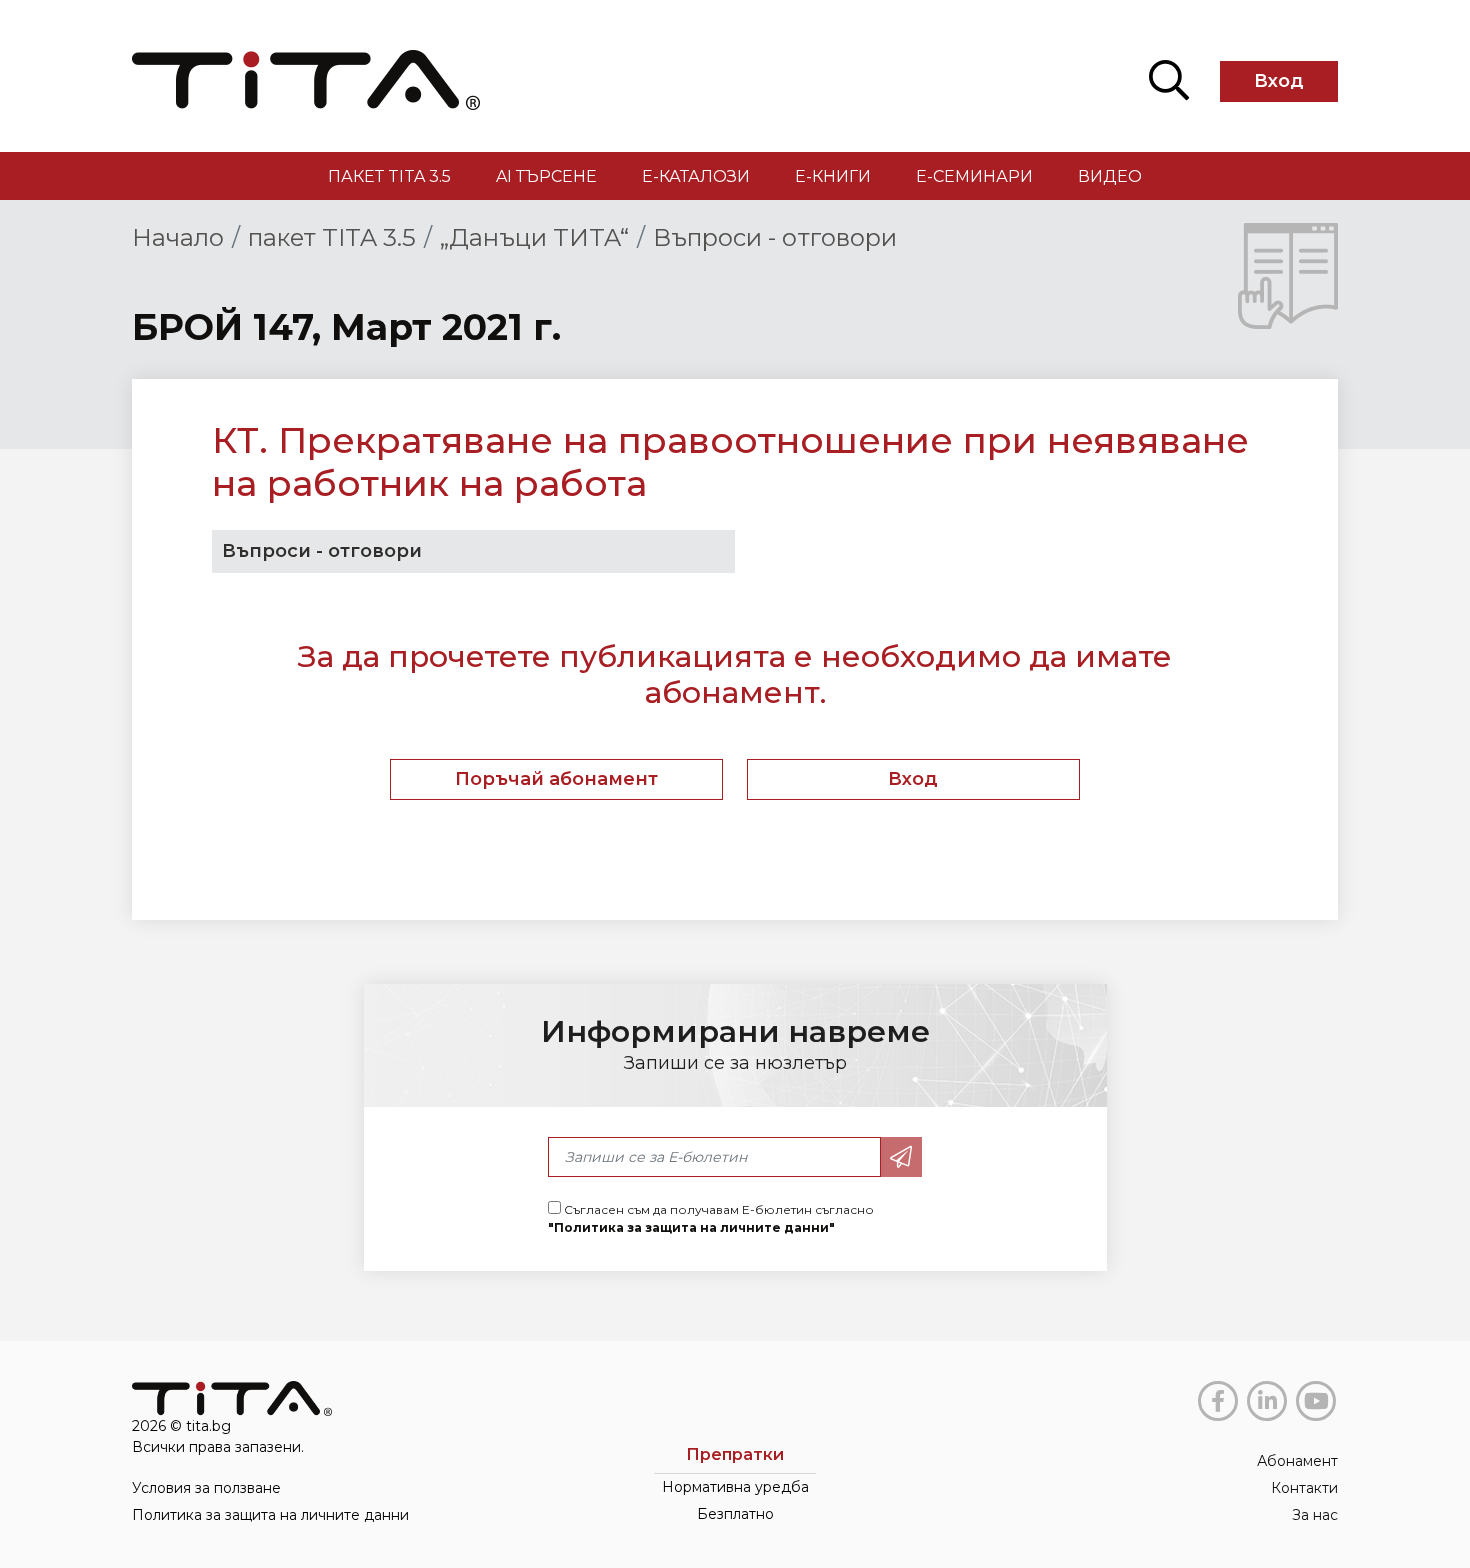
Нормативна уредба (735, 1487)
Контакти (1304, 1488)
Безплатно (735, 1514)
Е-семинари (974, 176)
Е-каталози (696, 176)
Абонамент (1297, 1461)
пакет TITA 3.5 (389, 176)
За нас (1315, 1515)
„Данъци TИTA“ (534, 237)
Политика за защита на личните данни (270, 1515)
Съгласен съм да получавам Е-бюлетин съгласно (711, 1218)
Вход (1279, 81)
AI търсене (546, 176)
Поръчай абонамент (556, 779)
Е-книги (833, 176)
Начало (178, 237)
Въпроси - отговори (775, 237)
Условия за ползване (206, 1488)
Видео (1110, 176)
